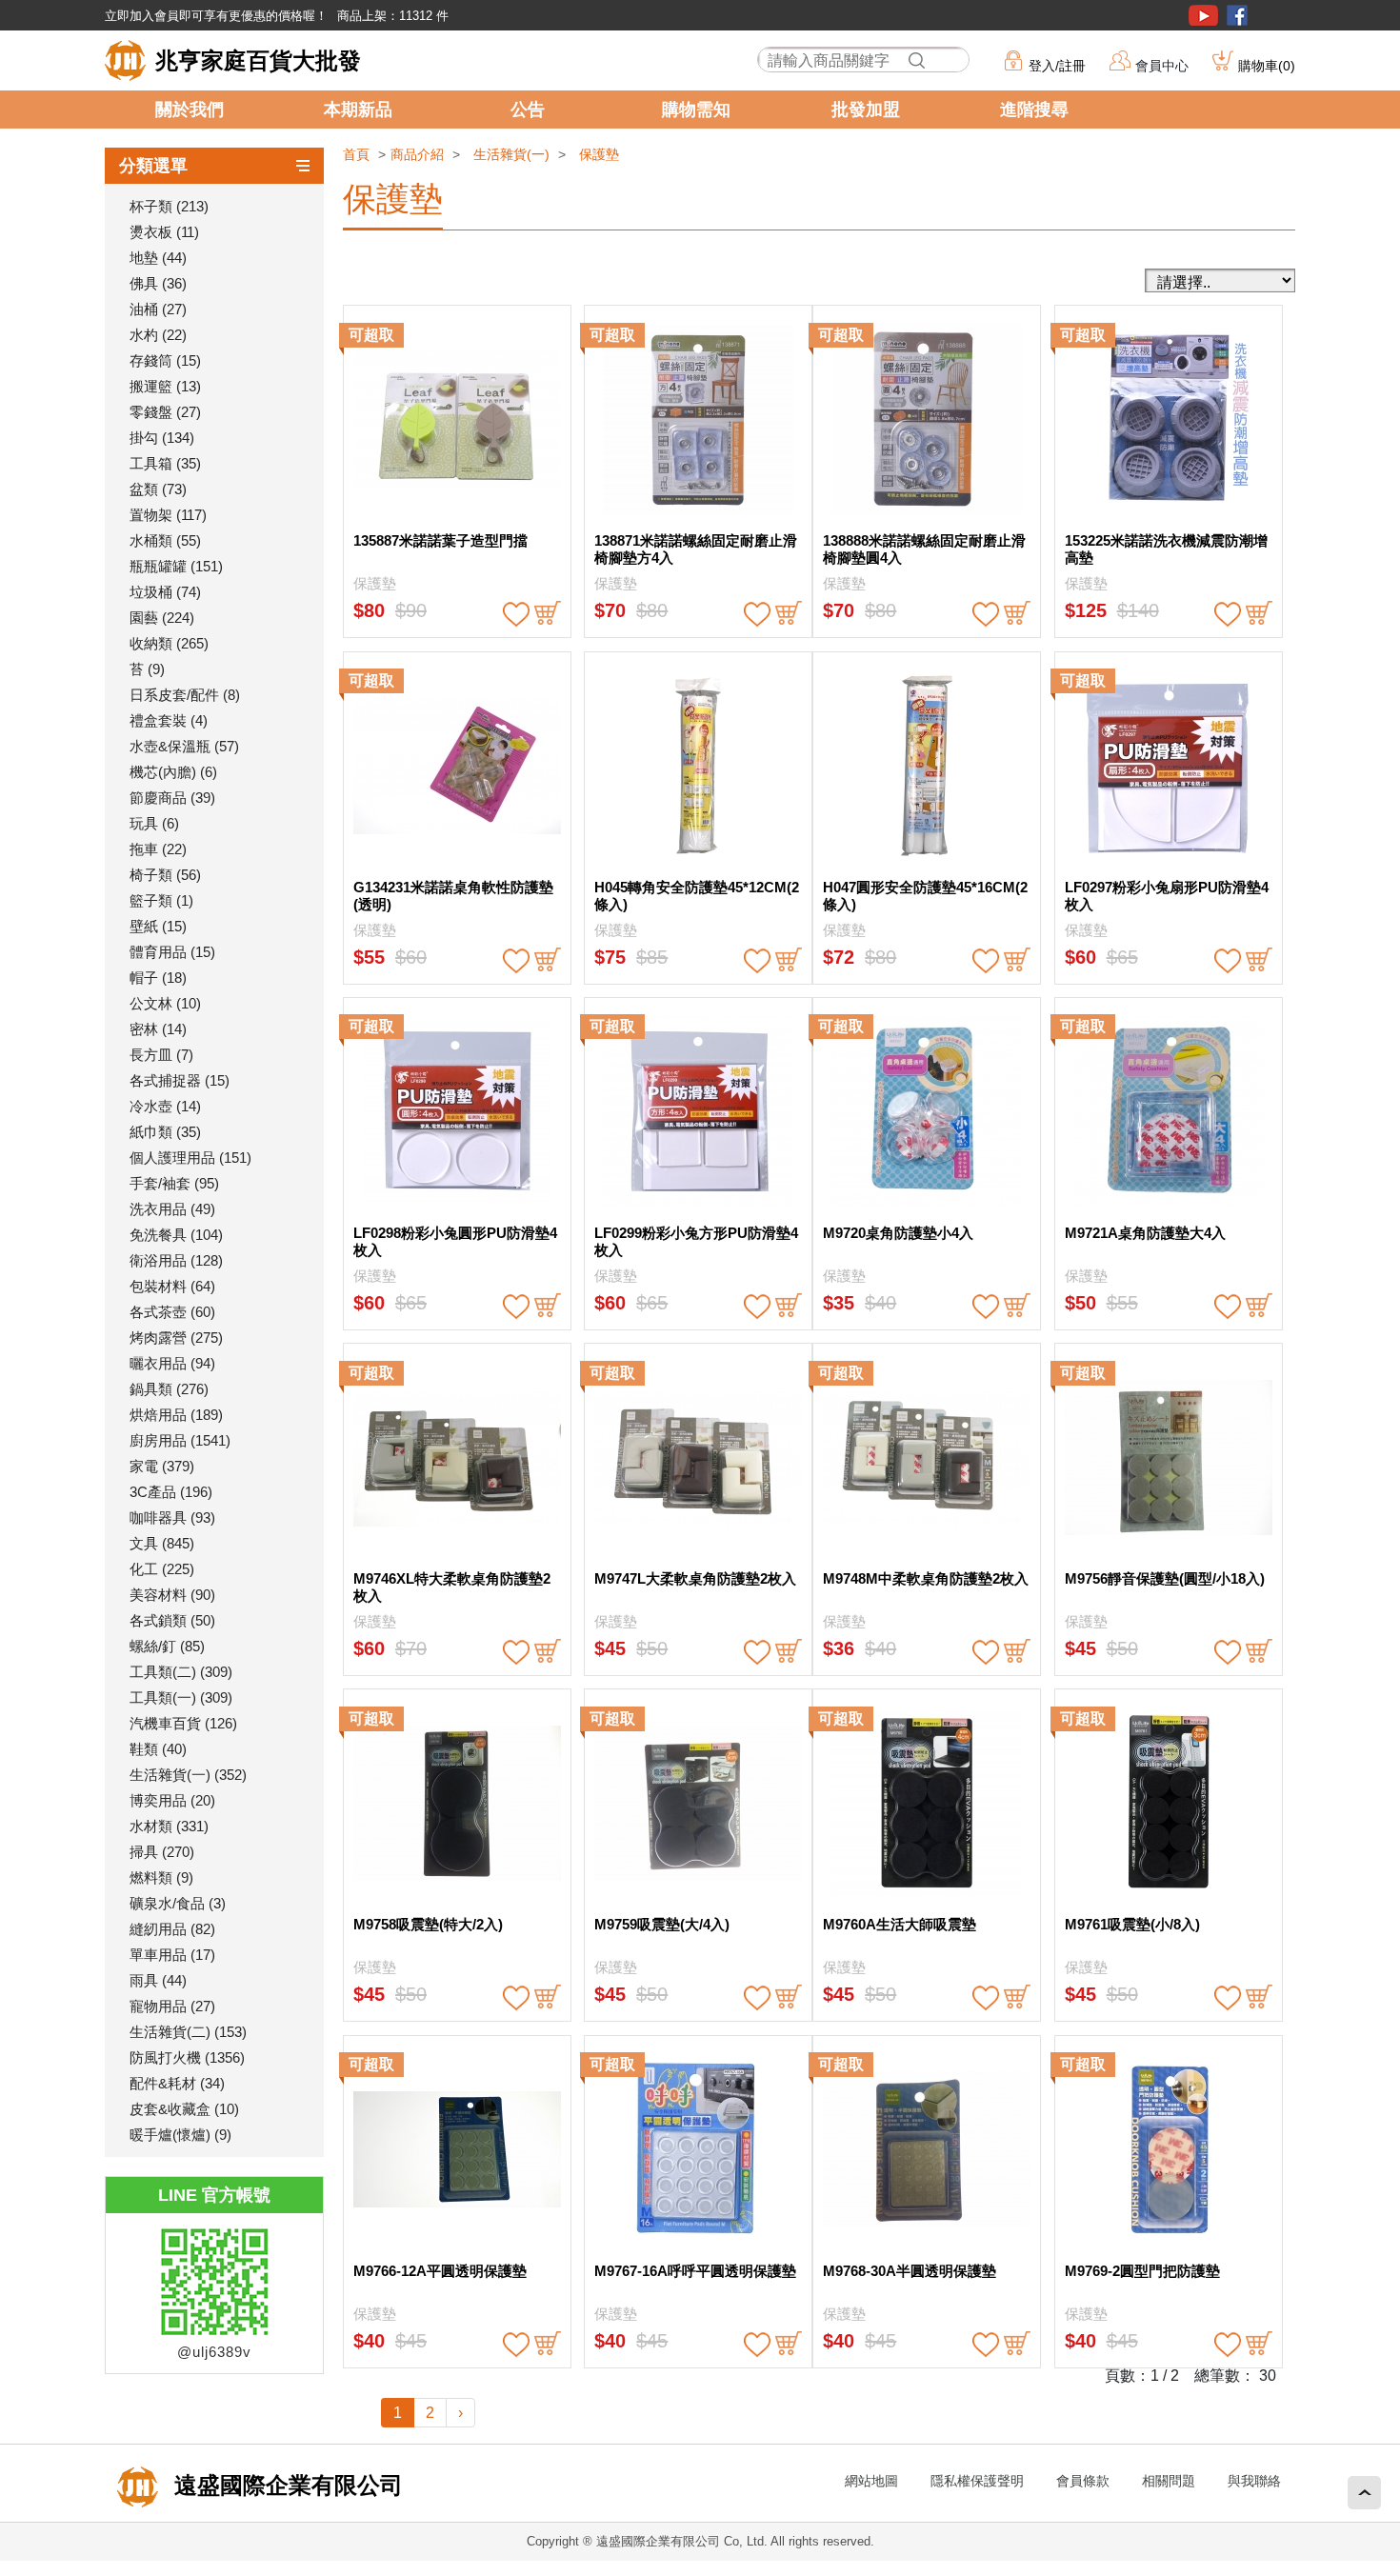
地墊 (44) (158, 258)
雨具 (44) (158, 1980)
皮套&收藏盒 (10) (184, 2109)
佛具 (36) (158, 283)
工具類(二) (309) (181, 1672)
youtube (1203, 15)
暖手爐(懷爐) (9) (180, 2135)
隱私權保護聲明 (977, 2481)
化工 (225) (162, 1569)
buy (548, 614)
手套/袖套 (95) (174, 1183)
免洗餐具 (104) (176, 1235)
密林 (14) (158, 1029)
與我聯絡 (1254, 2481)
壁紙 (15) (158, 926)
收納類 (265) (169, 643)
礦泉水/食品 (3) (178, 1903)
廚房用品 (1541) (180, 1440)
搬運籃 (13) (165, 386)
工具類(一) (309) (181, 1697)
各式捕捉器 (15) (180, 1080)
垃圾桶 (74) (165, 592)
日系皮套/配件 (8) (185, 695)
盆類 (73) (158, 489)
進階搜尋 (1034, 110)
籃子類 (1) (161, 900)
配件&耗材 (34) (177, 2083)
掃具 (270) (162, 1852)
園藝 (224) (162, 618)
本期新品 (358, 110)
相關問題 (1169, 2481)
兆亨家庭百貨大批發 (258, 60)
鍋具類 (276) (169, 1389)
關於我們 (190, 110)
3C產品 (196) (171, 1492)
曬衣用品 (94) (172, 1363)
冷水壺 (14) (165, 1106)
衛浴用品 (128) (176, 1260)
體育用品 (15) (172, 952)
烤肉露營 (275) (176, 1338)
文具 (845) (162, 1543)
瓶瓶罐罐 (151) (176, 566)
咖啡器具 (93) (172, 1518)
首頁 (356, 154)
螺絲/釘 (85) (167, 1646)
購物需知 (696, 110)
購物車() (1267, 66)
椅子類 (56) (165, 875)
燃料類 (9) (161, 1877)
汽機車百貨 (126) (183, 1723)
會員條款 (1083, 2481)
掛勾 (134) (162, 438)
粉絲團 (1237, 15)
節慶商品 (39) (172, 798)
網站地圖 (871, 2481)
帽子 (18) (158, 978)
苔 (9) (147, 669)
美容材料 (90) (172, 1595)
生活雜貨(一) (511, 154)
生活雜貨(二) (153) (188, 2032)
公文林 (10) (165, 1003)
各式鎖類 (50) (172, 1620)
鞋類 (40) (158, 1749)
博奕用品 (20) (172, 1800)
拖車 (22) (158, 849)
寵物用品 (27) (172, 2006)
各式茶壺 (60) (172, 1312)
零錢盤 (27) (165, 412)
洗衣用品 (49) (172, 1209)
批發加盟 (866, 110)
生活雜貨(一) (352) (188, 1775)
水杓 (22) (158, 335)
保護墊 (599, 154)
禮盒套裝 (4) (169, 720)
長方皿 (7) (161, 1055)
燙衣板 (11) (164, 232)
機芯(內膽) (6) (173, 772)
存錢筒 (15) (165, 360)
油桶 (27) (158, 309)
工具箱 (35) (165, 463)
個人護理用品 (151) (190, 1158)
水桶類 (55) (165, 540)
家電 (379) (162, 1466)
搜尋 (916, 60)
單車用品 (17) (172, 1955)
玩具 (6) (154, 823)
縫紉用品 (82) (172, 1929)
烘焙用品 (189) (176, 1415)
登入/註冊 (1057, 66)
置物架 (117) (168, 515)
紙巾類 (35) (165, 1132)
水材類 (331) (169, 1826)
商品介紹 (417, 154)
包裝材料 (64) (172, 1286)
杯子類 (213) (169, 206)
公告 (528, 110)
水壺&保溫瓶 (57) (184, 746)
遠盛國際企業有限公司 (285, 2485)
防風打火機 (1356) (187, 2057)
